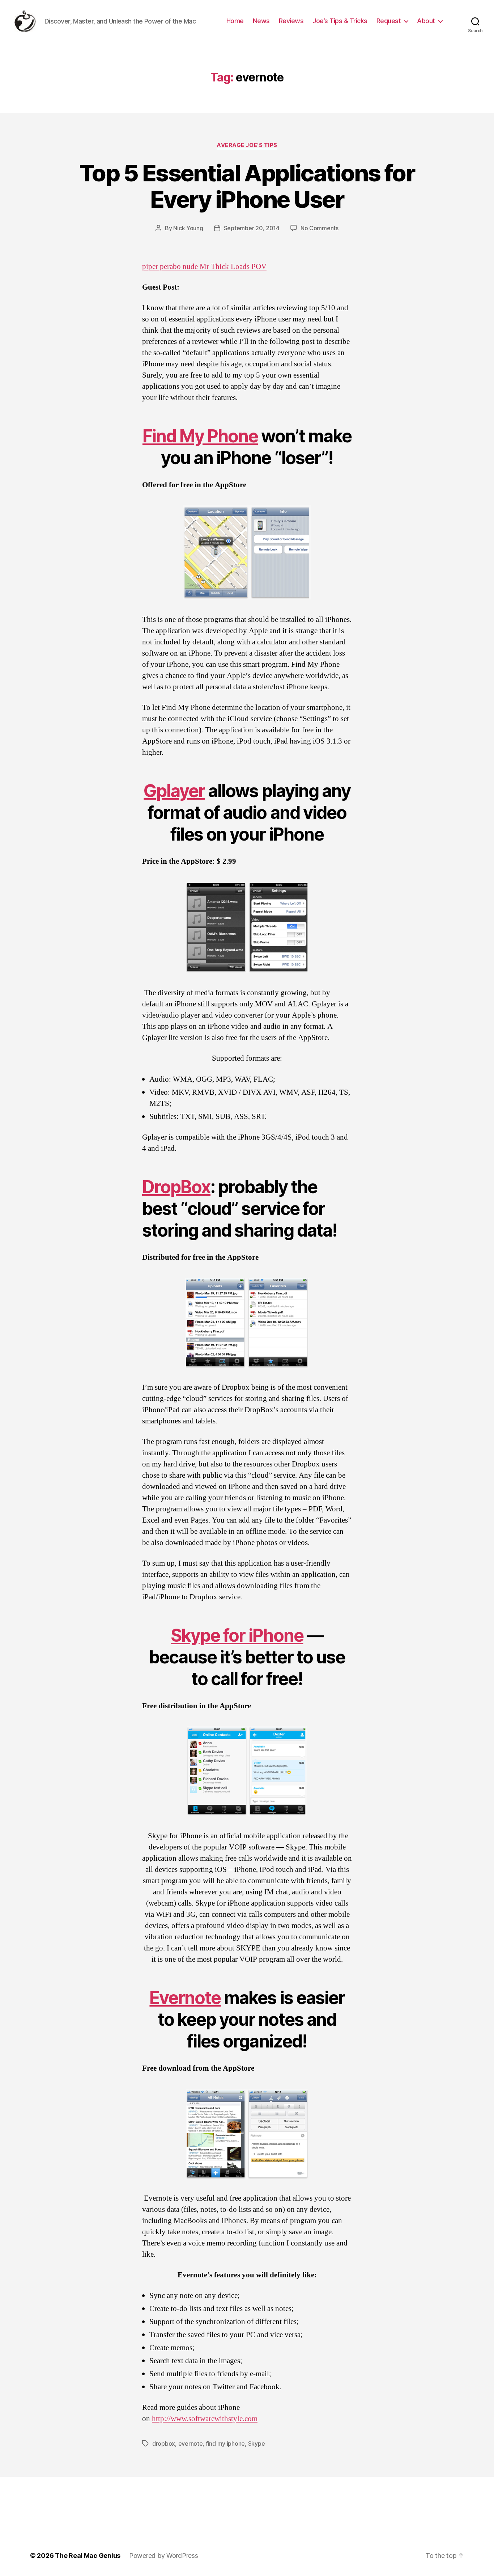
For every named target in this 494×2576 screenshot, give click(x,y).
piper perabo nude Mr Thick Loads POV (204, 267)
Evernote (185, 1998)
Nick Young (188, 228)
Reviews (291, 21)
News (261, 21)
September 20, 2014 (252, 228)
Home (235, 21)
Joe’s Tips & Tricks (340, 21)
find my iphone (225, 2444)
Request (389, 21)
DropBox (176, 1187)
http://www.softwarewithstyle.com (205, 2419)
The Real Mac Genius (88, 2556)
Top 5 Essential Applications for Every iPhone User (247, 186)
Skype (257, 2444)
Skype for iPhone (237, 1635)
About (426, 21)
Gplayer (174, 791)
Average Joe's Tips (247, 145)
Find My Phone (200, 436)
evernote (191, 2444)
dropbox (164, 2444)
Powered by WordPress (164, 2556)
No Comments (320, 228)
